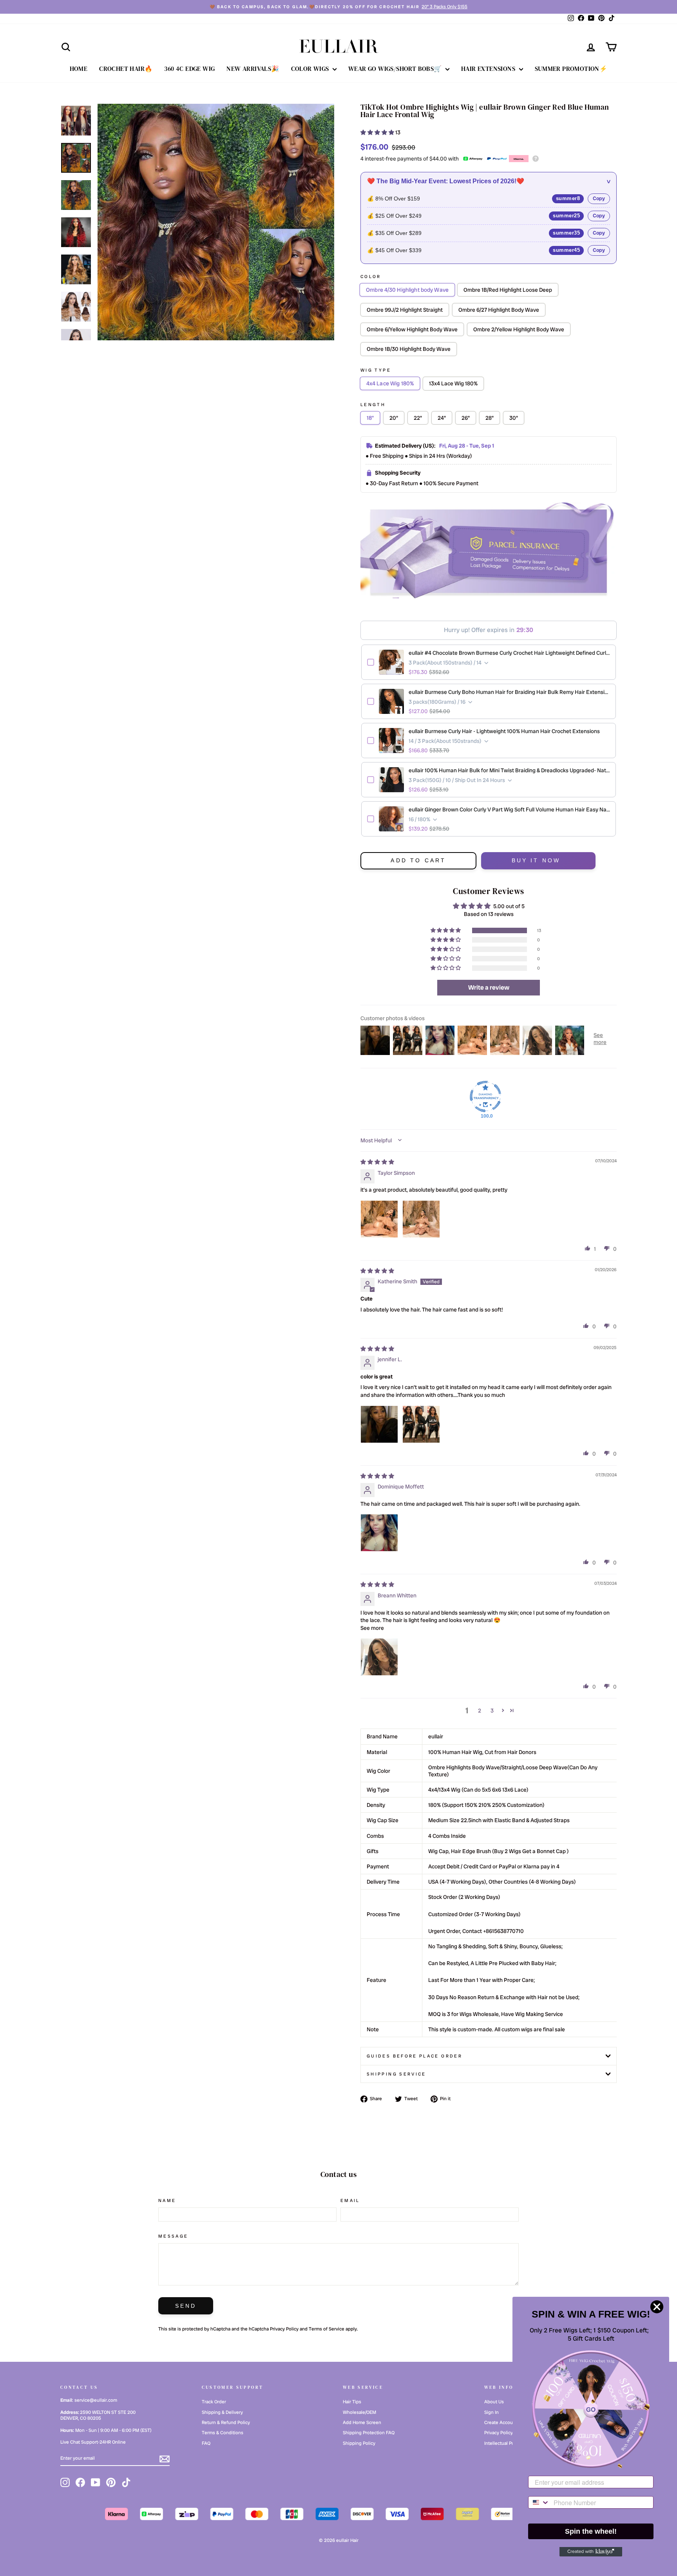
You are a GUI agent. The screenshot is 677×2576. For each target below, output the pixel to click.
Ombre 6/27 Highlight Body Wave (499, 310)
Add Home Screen (362, 2422)
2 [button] (480, 1711)
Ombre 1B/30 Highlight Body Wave (409, 349)
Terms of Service (327, 2329)
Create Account (501, 2422)
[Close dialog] (657, 2307)
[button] (378, 132)
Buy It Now (536, 860)
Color (371, 276)
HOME (79, 69)
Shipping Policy (359, 2443)
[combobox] (539, 2502)
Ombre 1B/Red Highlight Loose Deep (508, 290)
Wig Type (376, 370)
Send (186, 2306)
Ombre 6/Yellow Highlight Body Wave (412, 329)
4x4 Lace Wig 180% (390, 383)
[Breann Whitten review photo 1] (379, 1657)
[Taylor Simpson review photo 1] (379, 1219)
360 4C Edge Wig (189, 69)
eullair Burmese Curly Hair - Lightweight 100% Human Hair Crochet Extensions (504, 731)
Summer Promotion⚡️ (571, 69)
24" (442, 418)
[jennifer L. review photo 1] (379, 1424)
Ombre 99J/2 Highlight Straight (405, 310)
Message (173, 2236)
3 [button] (492, 1711)
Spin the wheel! (591, 2531)
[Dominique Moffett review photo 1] (379, 1533)
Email (350, 2200)
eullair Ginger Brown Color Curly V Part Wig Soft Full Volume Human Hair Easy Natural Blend (509, 809)
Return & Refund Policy (226, 2422)
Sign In (491, 2412)
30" (514, 418)
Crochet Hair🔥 (126, 69)
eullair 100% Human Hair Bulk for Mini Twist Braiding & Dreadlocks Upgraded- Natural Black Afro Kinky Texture (509, 770)
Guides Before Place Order (415, 2056)
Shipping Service (396, 2074)
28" (490, 418)
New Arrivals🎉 (253, 69)
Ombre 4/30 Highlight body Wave (407, 290)
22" (418, 418)
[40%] (216, 222)
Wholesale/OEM (359, 2412)
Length (373, 405)
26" (466, 418)
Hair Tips (352, 2402)
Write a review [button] (489, 987)
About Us (494, 2402)
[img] (377, 1162)
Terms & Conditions (223, 2433)
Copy (599, 198)
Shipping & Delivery (222, 2412)
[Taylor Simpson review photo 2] (421, 1219)
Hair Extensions (489, 69)
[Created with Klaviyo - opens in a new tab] (591, 2552)
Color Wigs (311, 69)
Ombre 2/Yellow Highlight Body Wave (519, 329)
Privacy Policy (284, 2329)
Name (167, 2200)
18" (370, 418)
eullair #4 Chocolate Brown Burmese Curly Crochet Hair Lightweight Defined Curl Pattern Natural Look (509, 653)
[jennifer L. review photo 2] (421, 1424)
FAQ (206, 2443)
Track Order (214, 2402)
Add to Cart (418, 860)
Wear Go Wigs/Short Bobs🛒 (396, 69)
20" (394, 418)
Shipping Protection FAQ (369, 2433)
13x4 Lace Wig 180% (453, 383)
